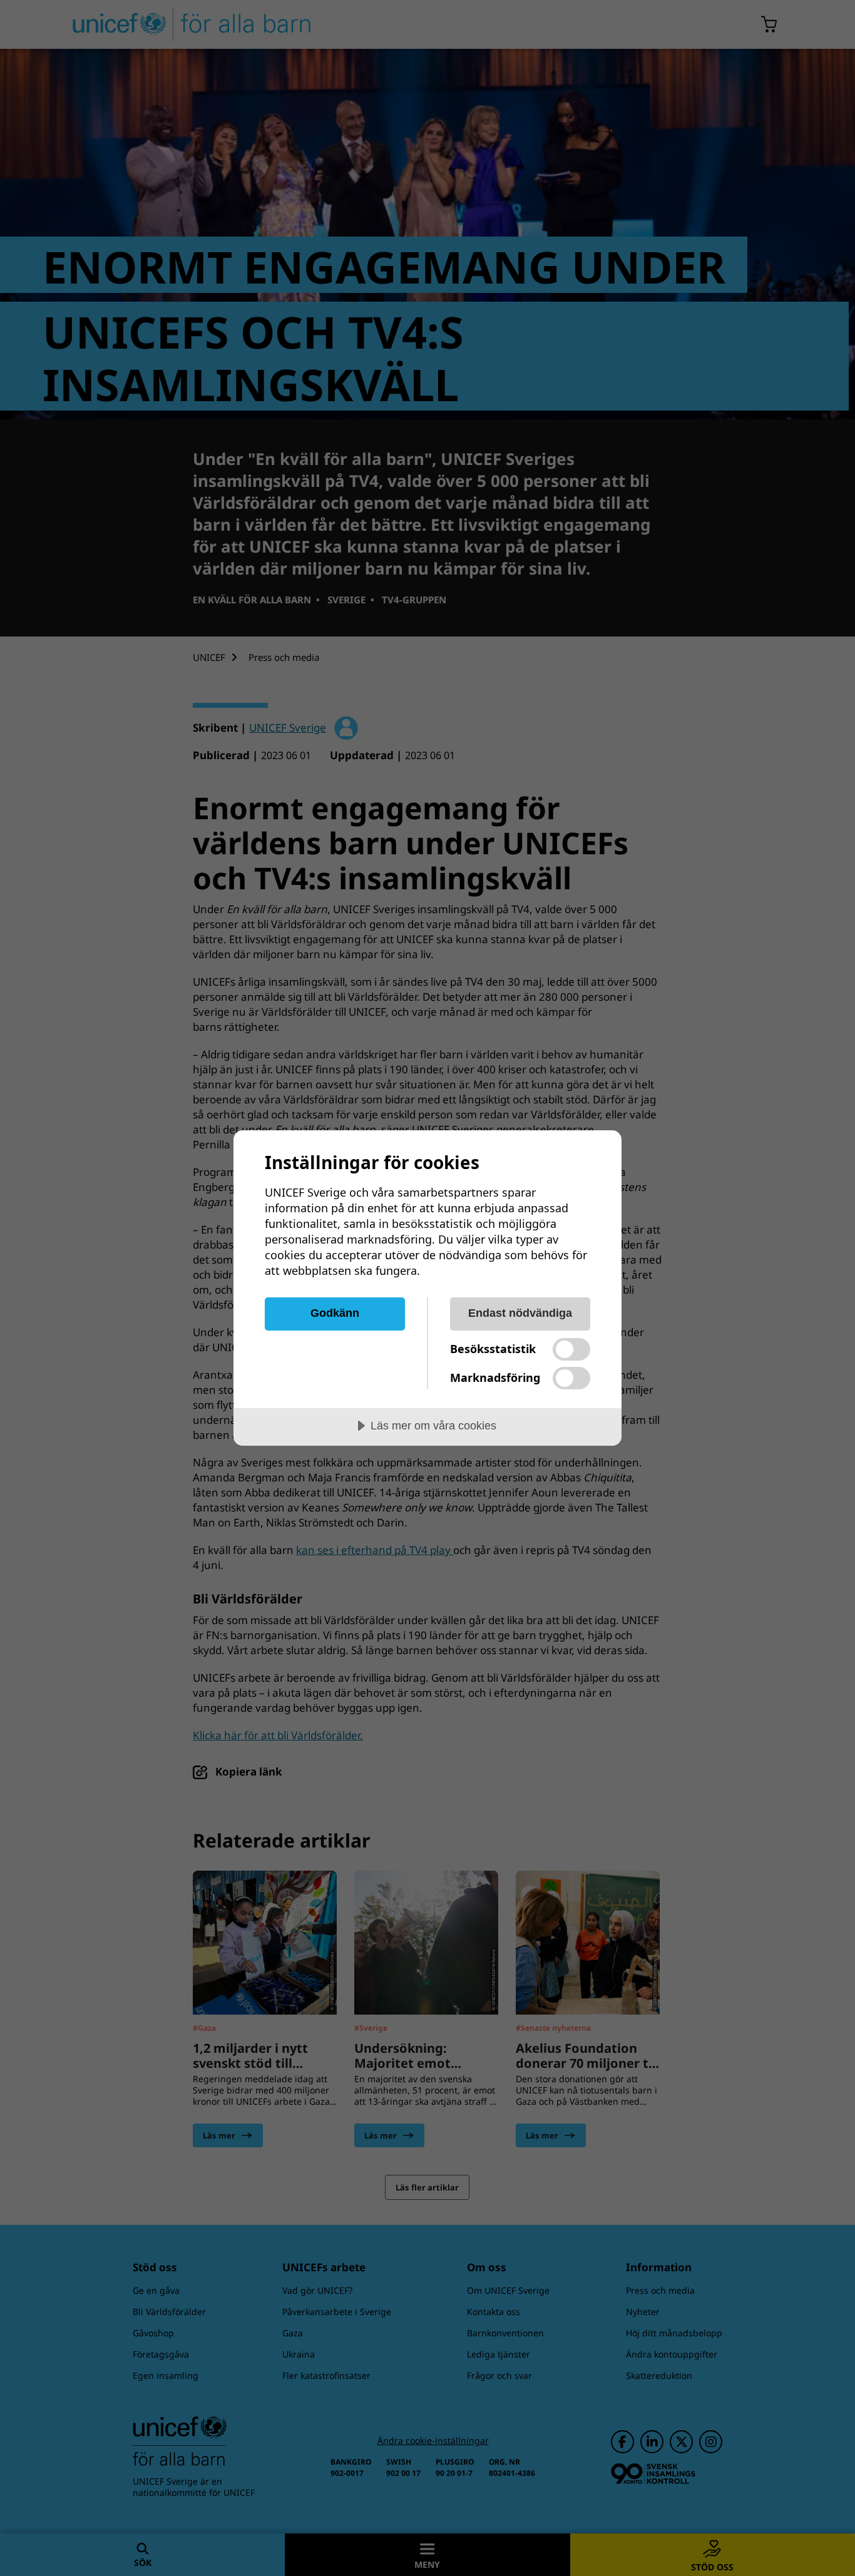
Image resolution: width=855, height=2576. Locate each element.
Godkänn (335, 1313)
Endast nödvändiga (520, 1313)
